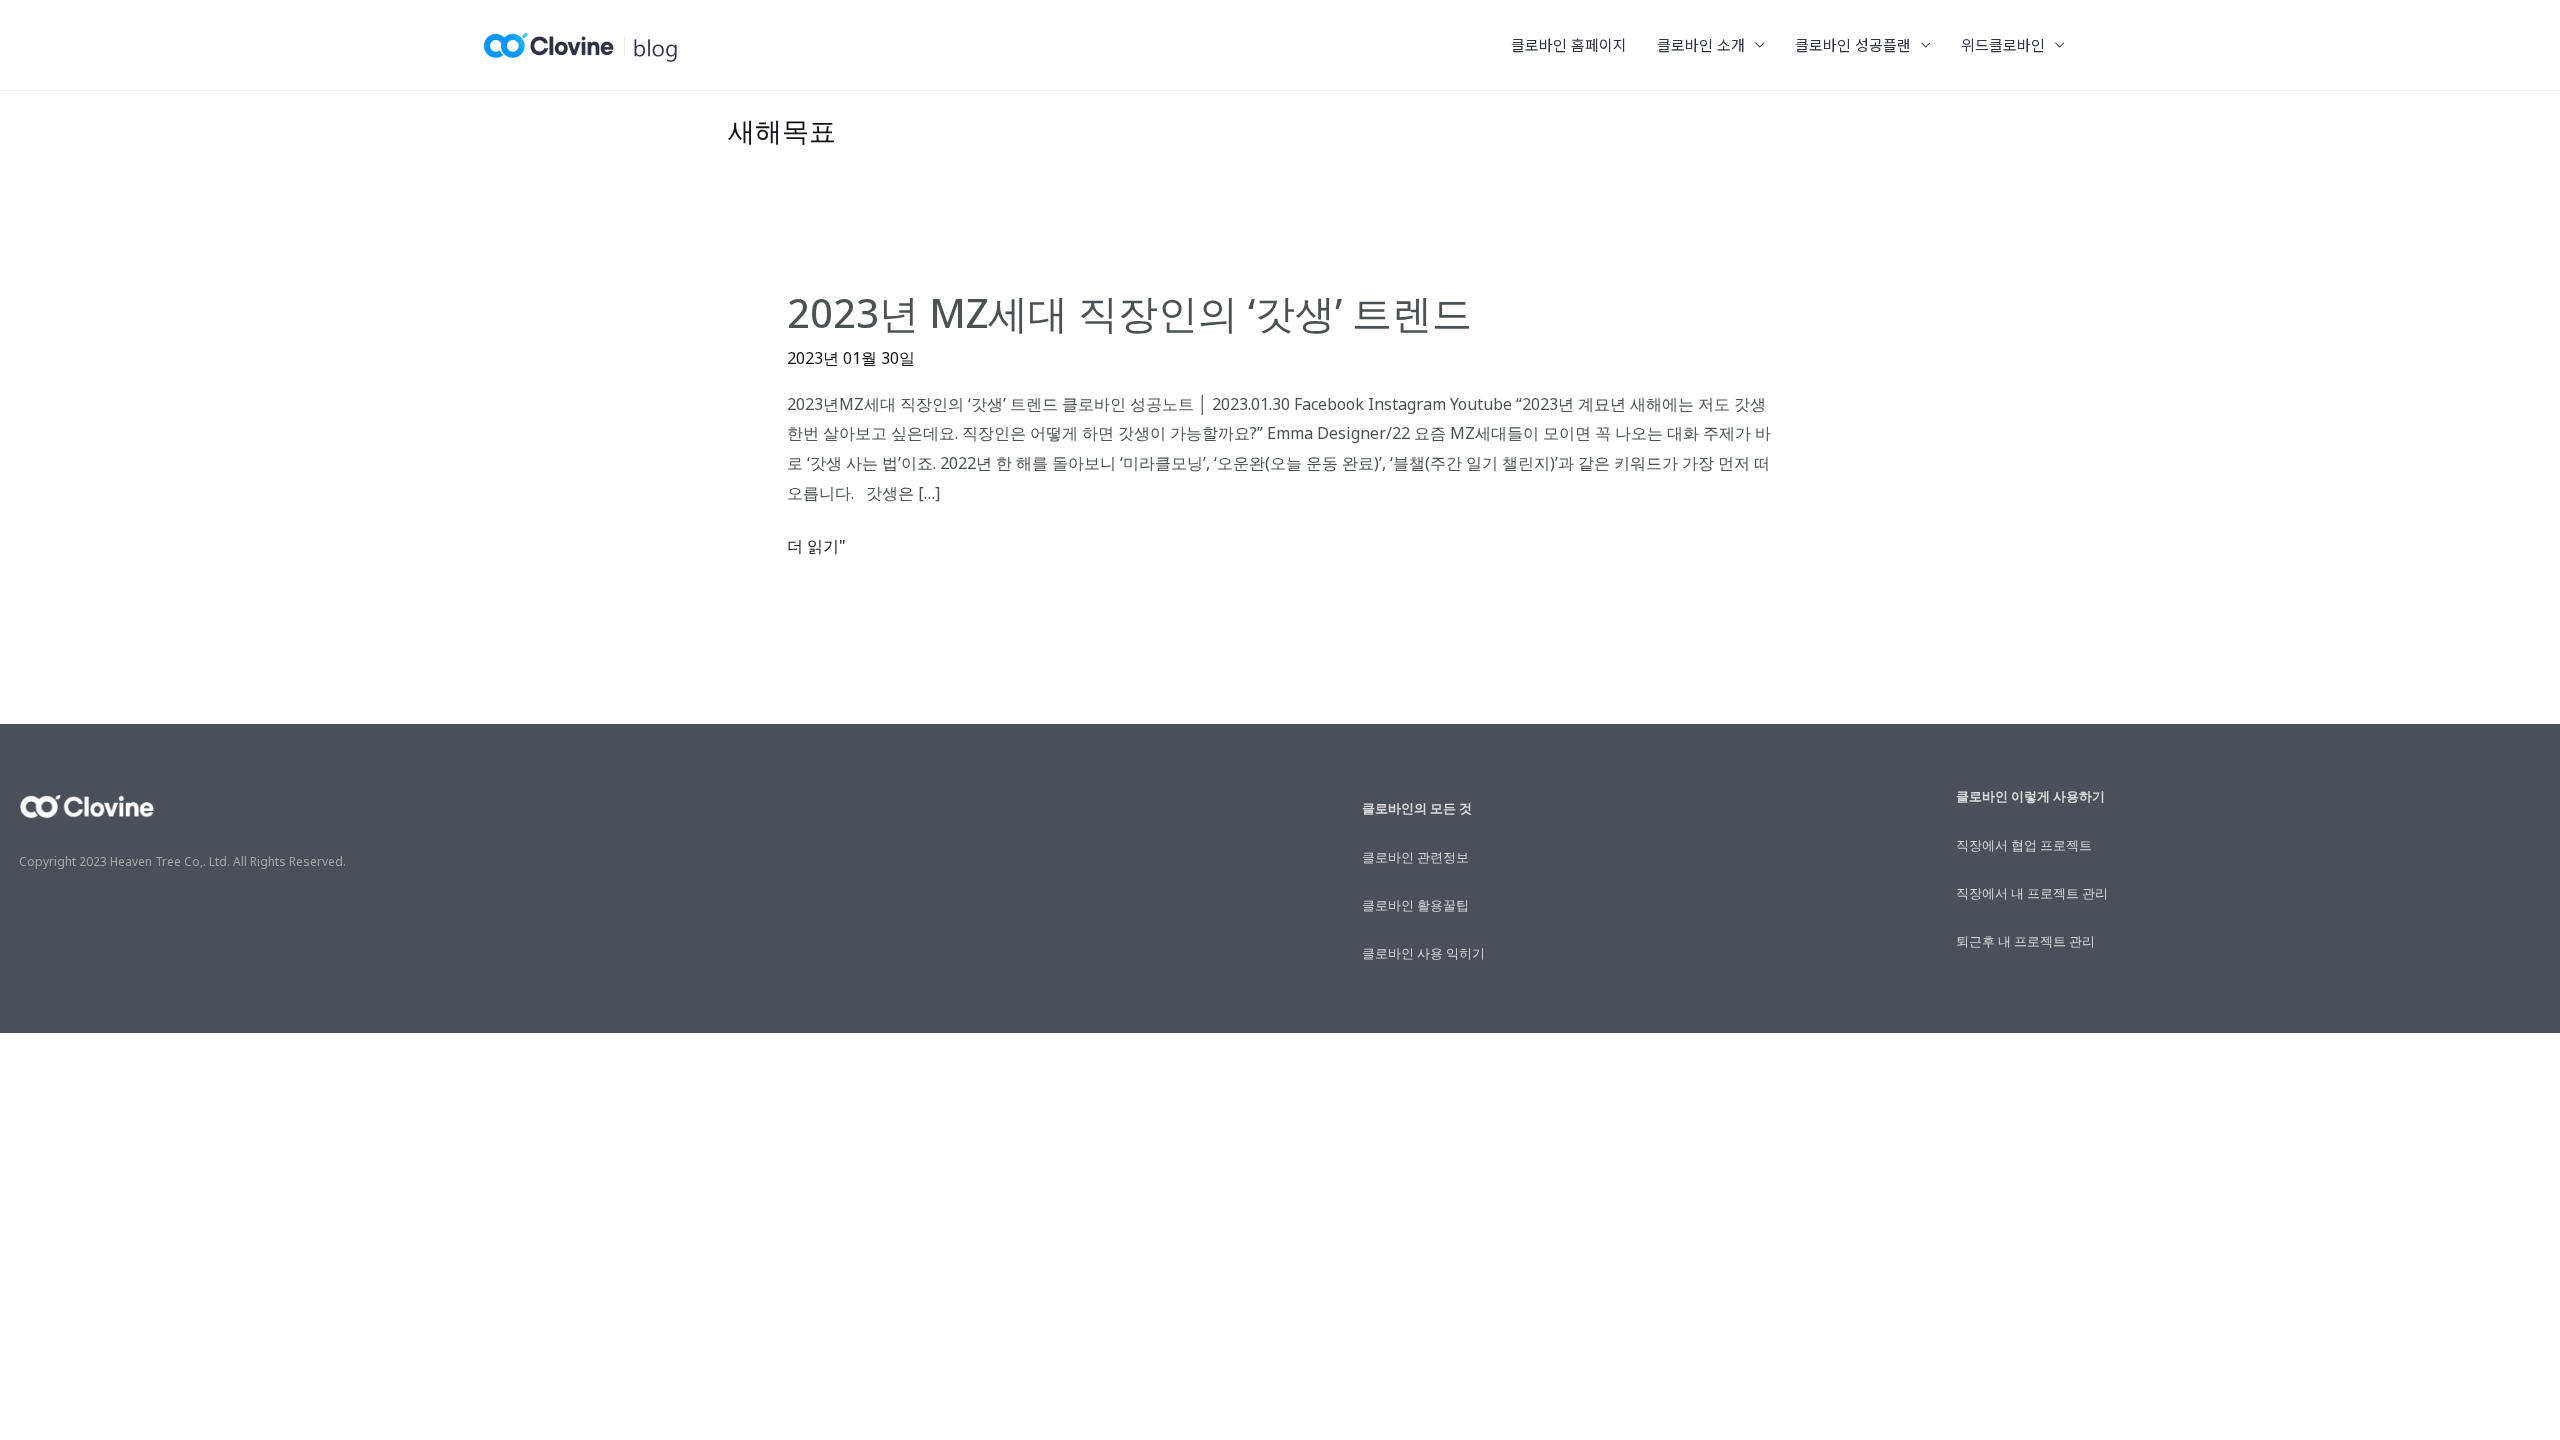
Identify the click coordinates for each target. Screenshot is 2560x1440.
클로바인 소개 (1701, 44)
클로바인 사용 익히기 (1423, 953)
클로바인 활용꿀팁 (1415, 905)
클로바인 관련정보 (1415, 857)
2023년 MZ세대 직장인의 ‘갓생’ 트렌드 (1129, 312)
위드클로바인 (2003, 44)
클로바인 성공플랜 (1853, 44)
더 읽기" (816, 547)
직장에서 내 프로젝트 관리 (2032, 893)
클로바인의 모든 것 (1417, 808)
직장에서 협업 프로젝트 (2024, 845)
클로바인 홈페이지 (1569, 44)
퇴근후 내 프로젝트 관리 (2025, 941)
